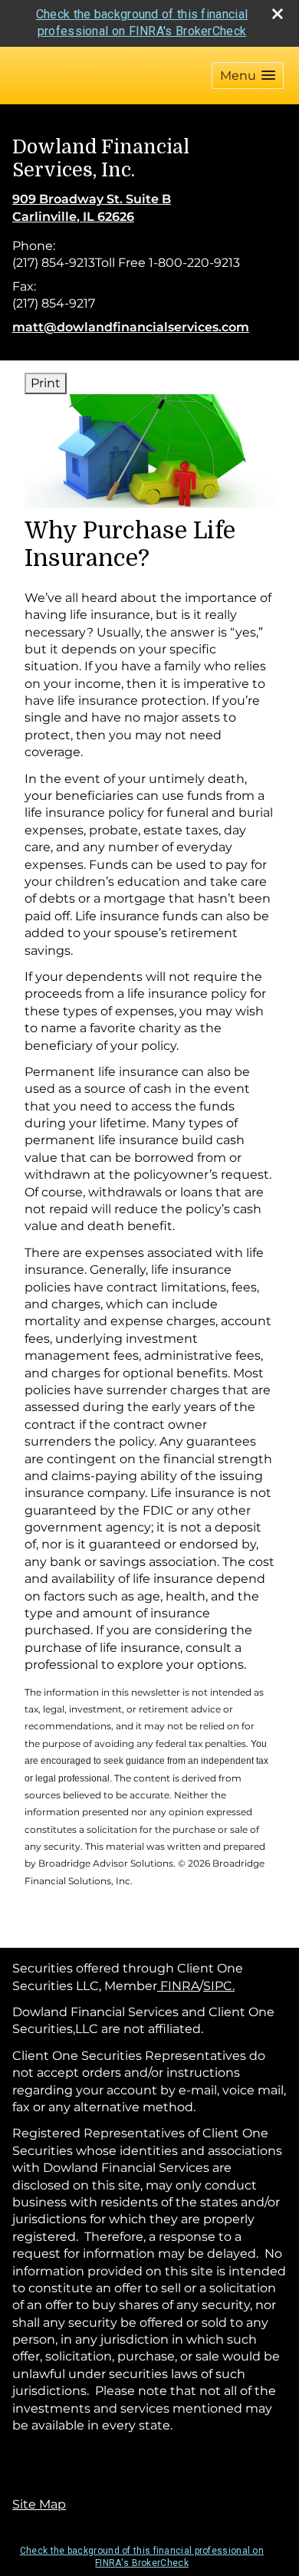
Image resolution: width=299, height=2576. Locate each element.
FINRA (178, 1986)
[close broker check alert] (278, 14)
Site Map (39, 2504)
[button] (248, 76)
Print (46, 383)
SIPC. (219, 1986)
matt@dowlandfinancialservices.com (131, 327)
